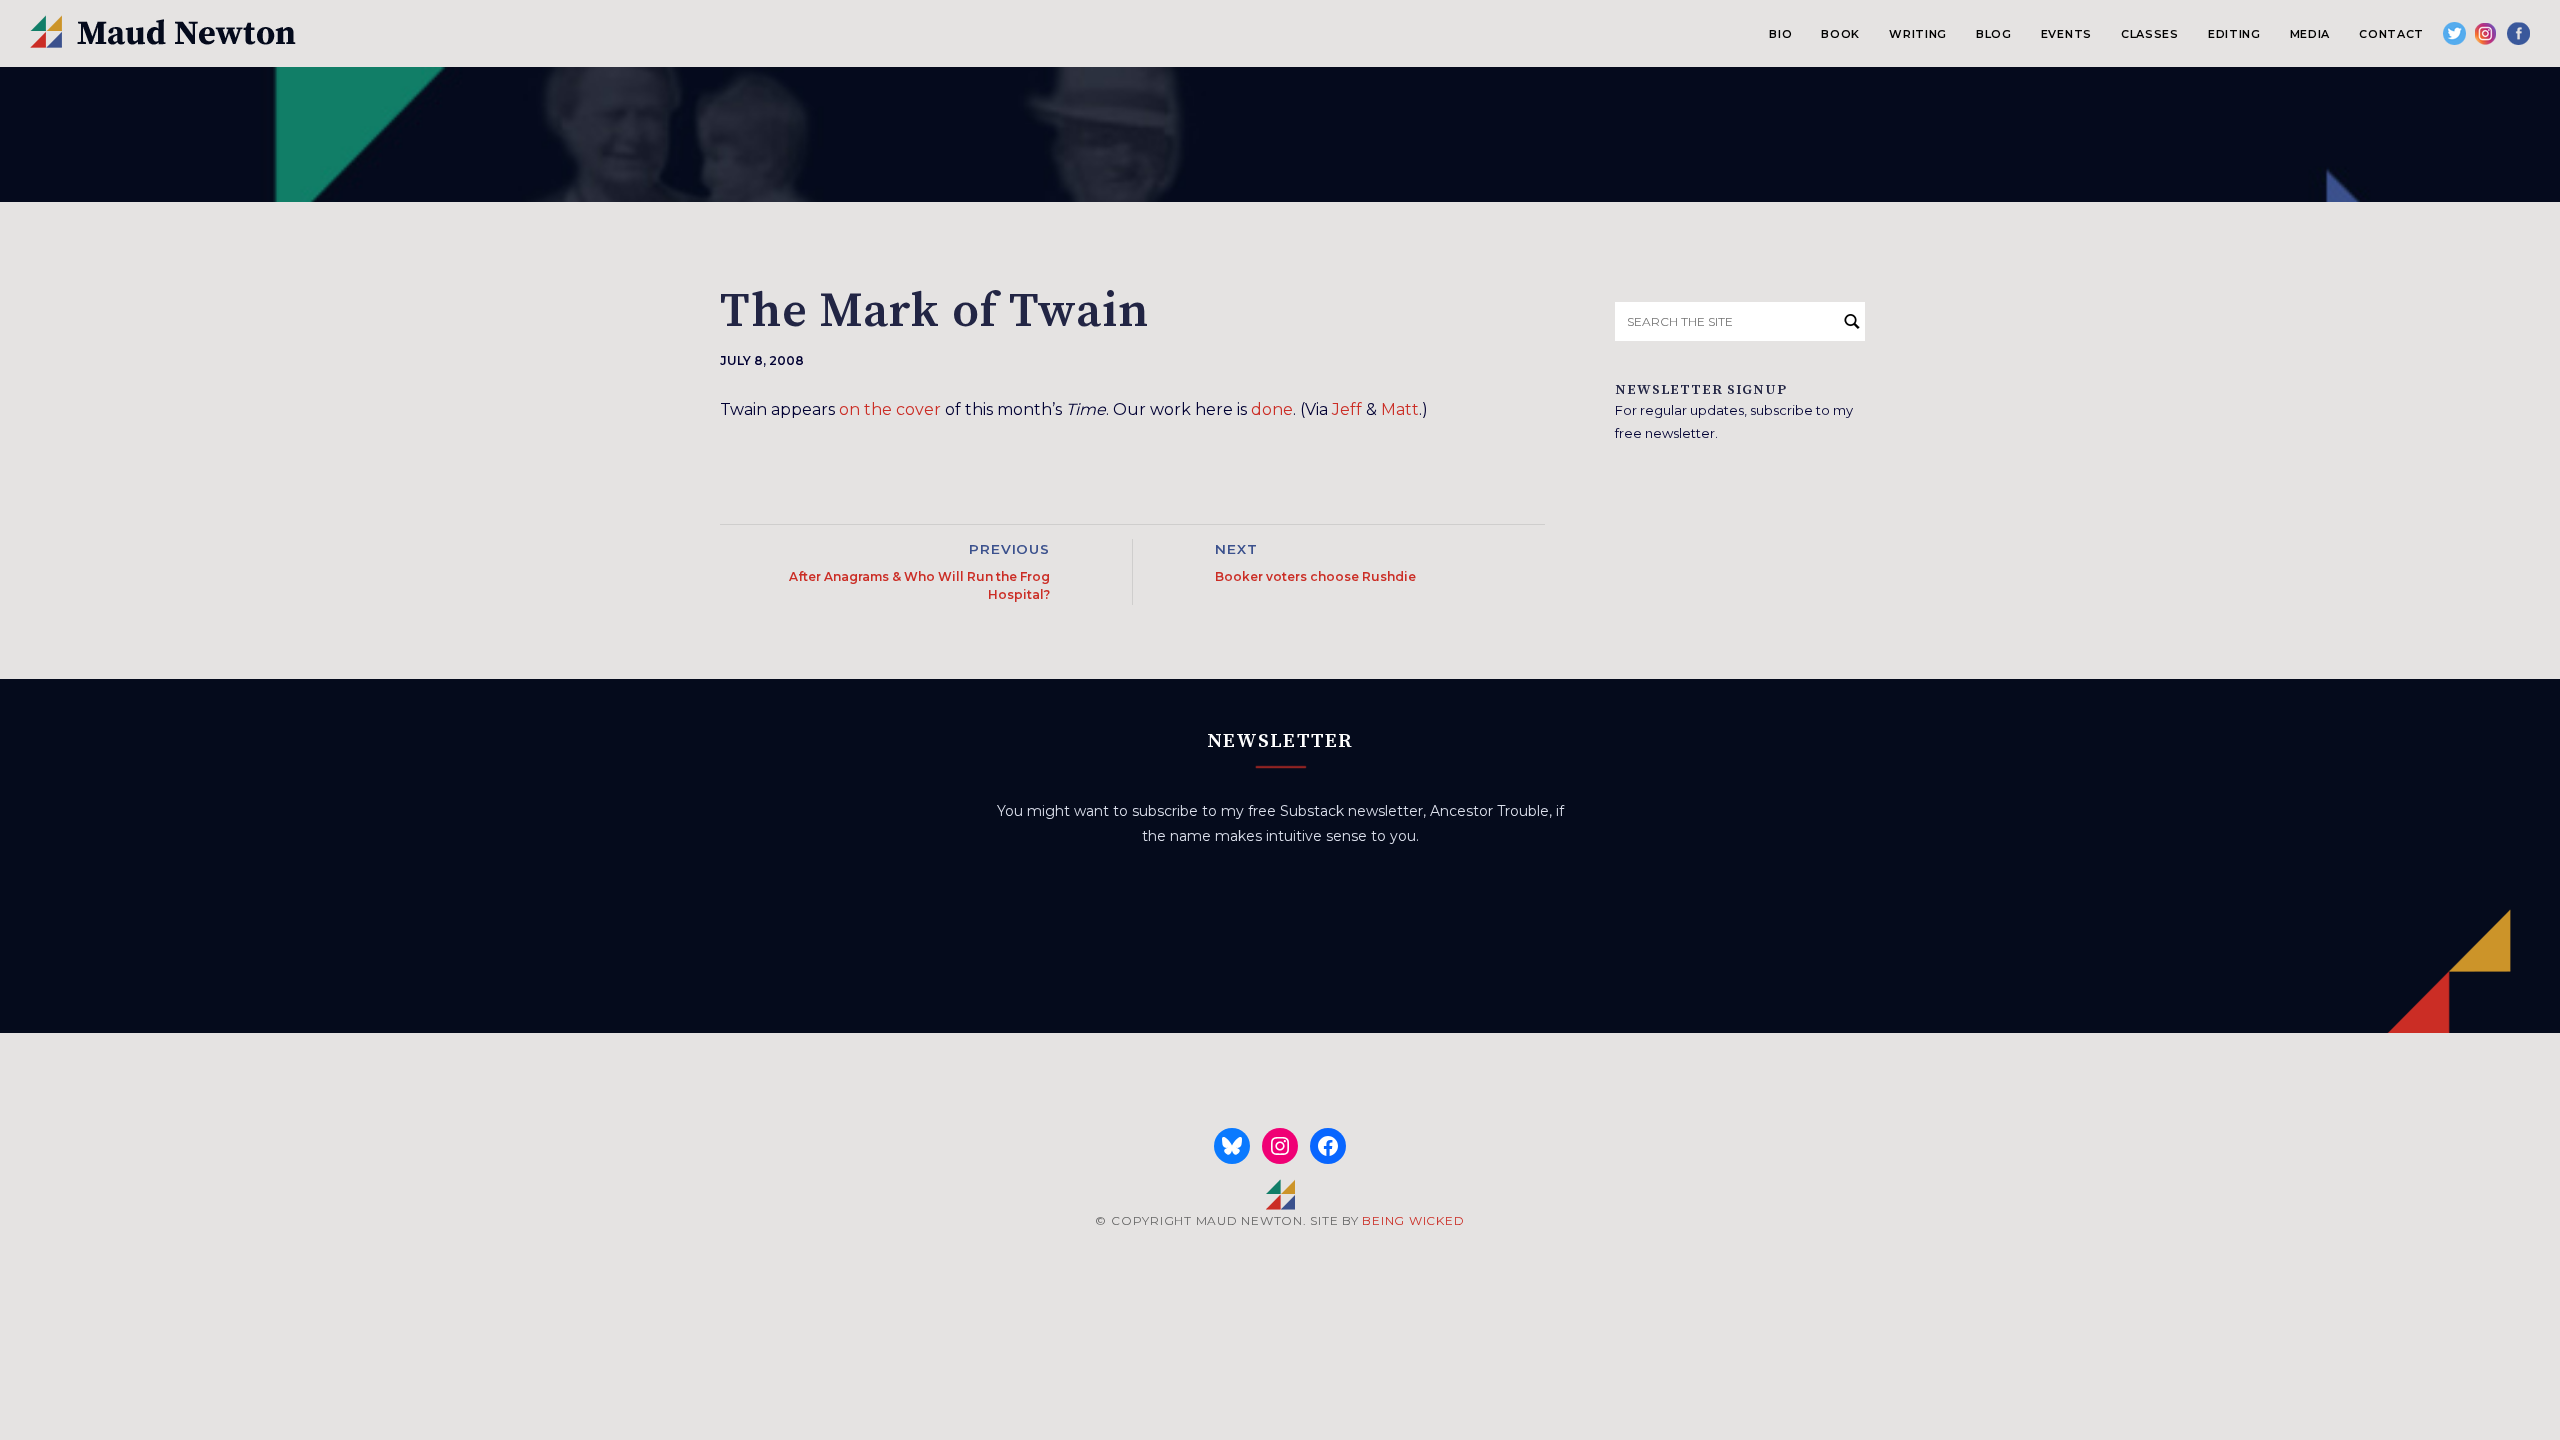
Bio (1780, 34)
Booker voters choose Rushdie (1315, 576)
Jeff (1347, 409)
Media (2310, 34)
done (1272, 409)
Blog (1994, 34)
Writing (1918, 34)
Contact (2391, 34)
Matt (1400, 409)
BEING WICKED (1413, 1220)
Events (2066, 34)
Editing (2234, 34)
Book (1840, 34)
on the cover (890, 409)
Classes (2150, 34)
